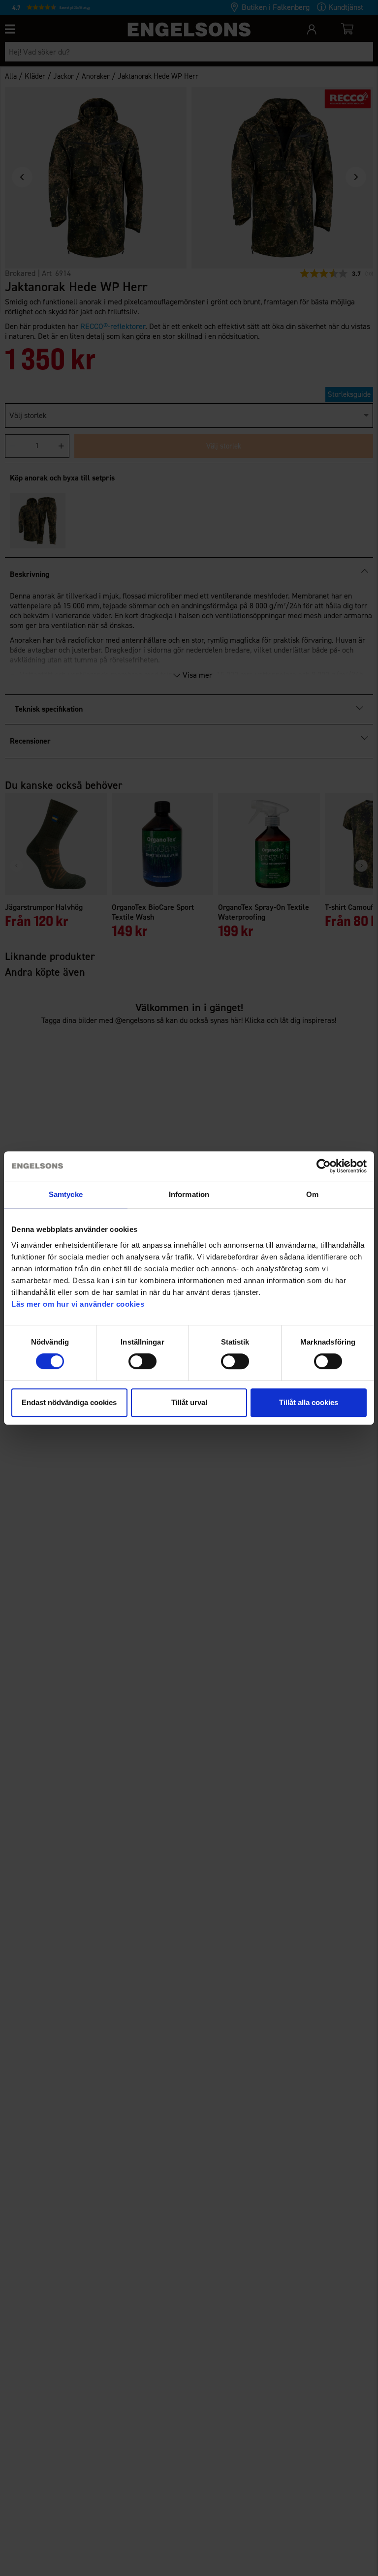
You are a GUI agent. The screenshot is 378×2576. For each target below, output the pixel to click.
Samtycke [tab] (66, 1194)
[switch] (142, 1361)
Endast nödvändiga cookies (69, 1402)
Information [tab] (189, 1194)
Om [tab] (312, 1194)
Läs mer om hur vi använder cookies (78, 1304)
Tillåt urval (189, 1402)
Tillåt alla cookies (309, 1402)
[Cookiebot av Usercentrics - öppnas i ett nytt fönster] (324, 1166)
